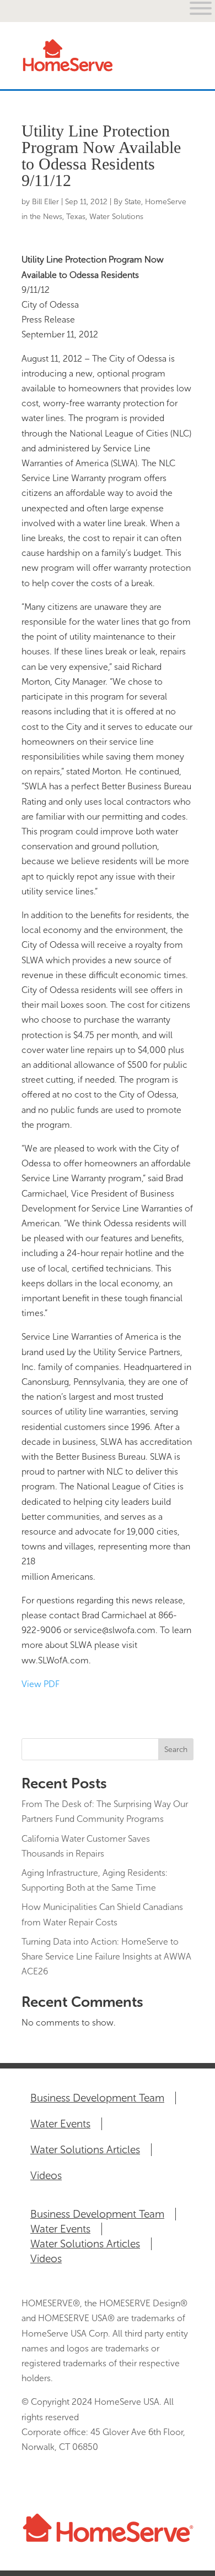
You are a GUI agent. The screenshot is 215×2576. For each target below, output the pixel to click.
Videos (46, 2176)
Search (176, 1750)
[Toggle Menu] (179, 66)
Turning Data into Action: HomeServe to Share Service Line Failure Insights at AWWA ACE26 (106, 1956)
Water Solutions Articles (85, 2150)
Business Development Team (97, 2098)
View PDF (41, 1684)
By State (127, 202)
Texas (76, 217)
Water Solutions (116, 217)
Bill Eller (45, 202)
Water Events (60, 2124)
